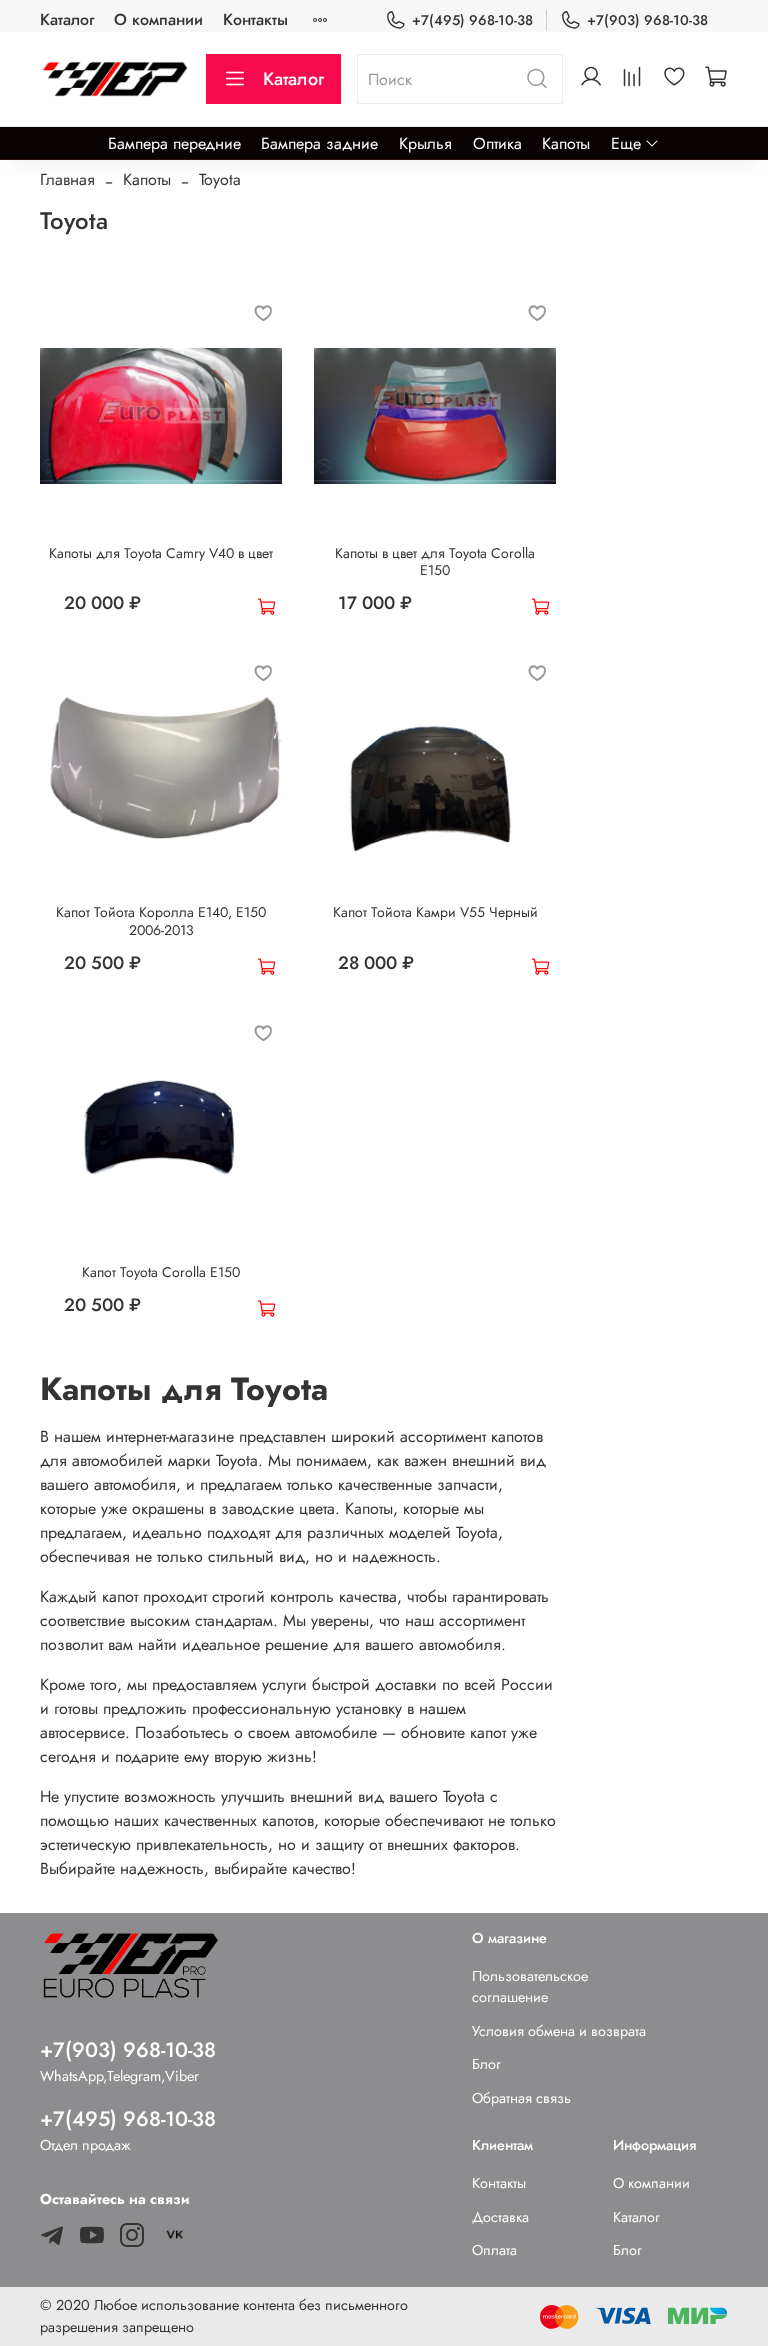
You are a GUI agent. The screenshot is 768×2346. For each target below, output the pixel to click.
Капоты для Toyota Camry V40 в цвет (161, 553)
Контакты (255, 19)
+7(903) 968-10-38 (647, 20)
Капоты (566, 143)
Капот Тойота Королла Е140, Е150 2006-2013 (161, 921)
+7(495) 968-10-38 (472, 20)
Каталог (67, 19)
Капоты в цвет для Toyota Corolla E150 (435, 562)
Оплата (494, 2250)
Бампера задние (319, 143)
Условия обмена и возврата (559, 2031)
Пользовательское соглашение (530, 1987)
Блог (486, 2064)
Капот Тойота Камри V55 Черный (435, 912)
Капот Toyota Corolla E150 (161, 1272)
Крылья (425, 143)
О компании (158, 19)
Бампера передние (174, 143)
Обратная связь (521, 2098)
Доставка (500, 2217)
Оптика (497, 143)
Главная (67, 179)
